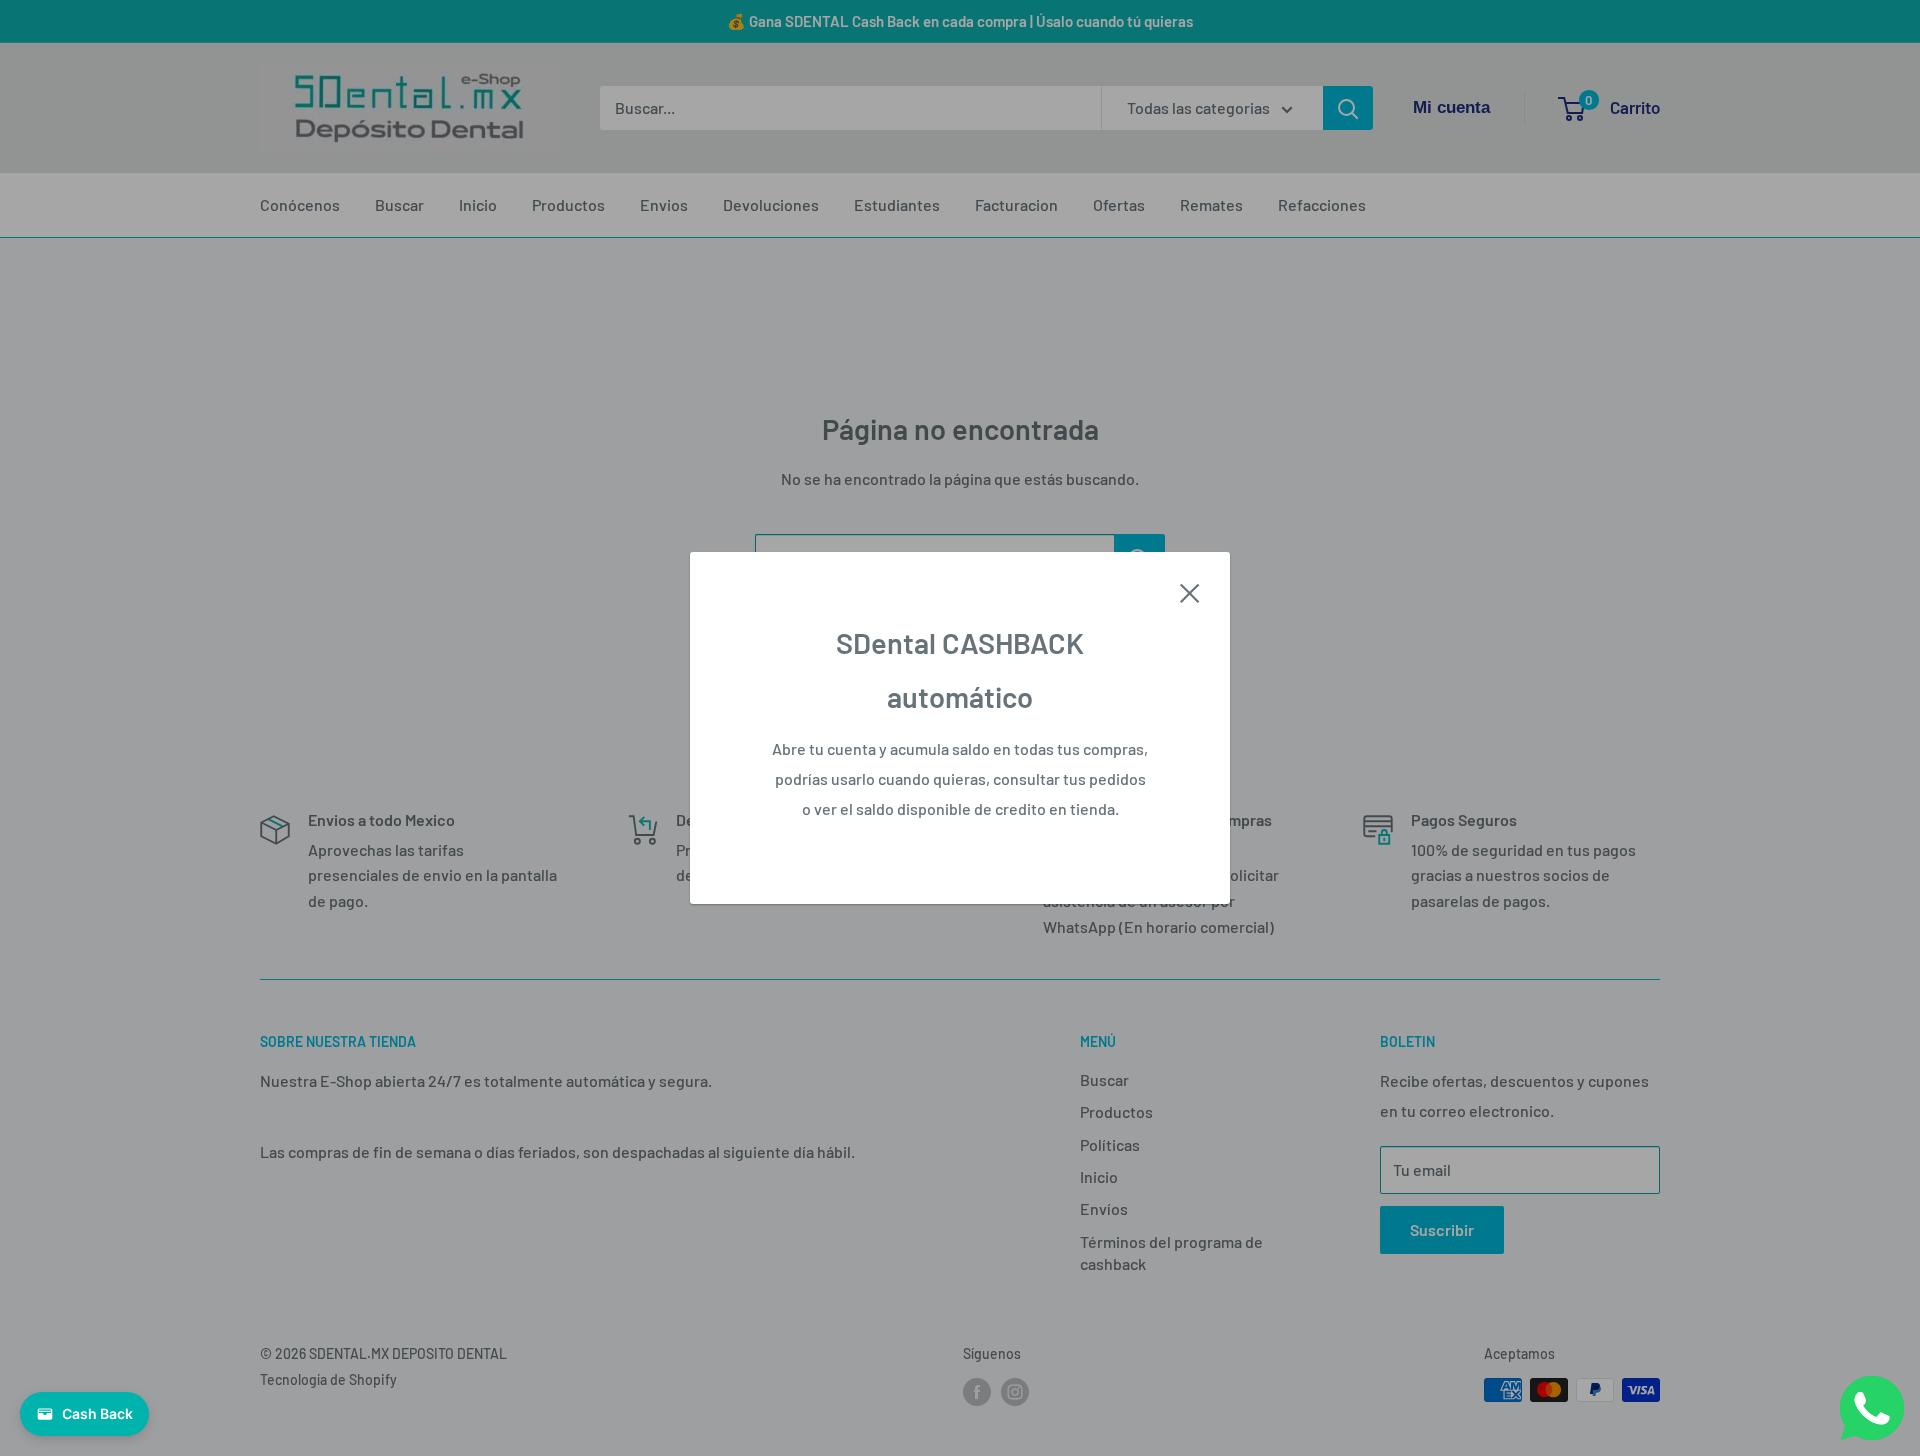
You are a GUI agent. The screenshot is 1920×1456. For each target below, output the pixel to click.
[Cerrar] (1190, 591)
